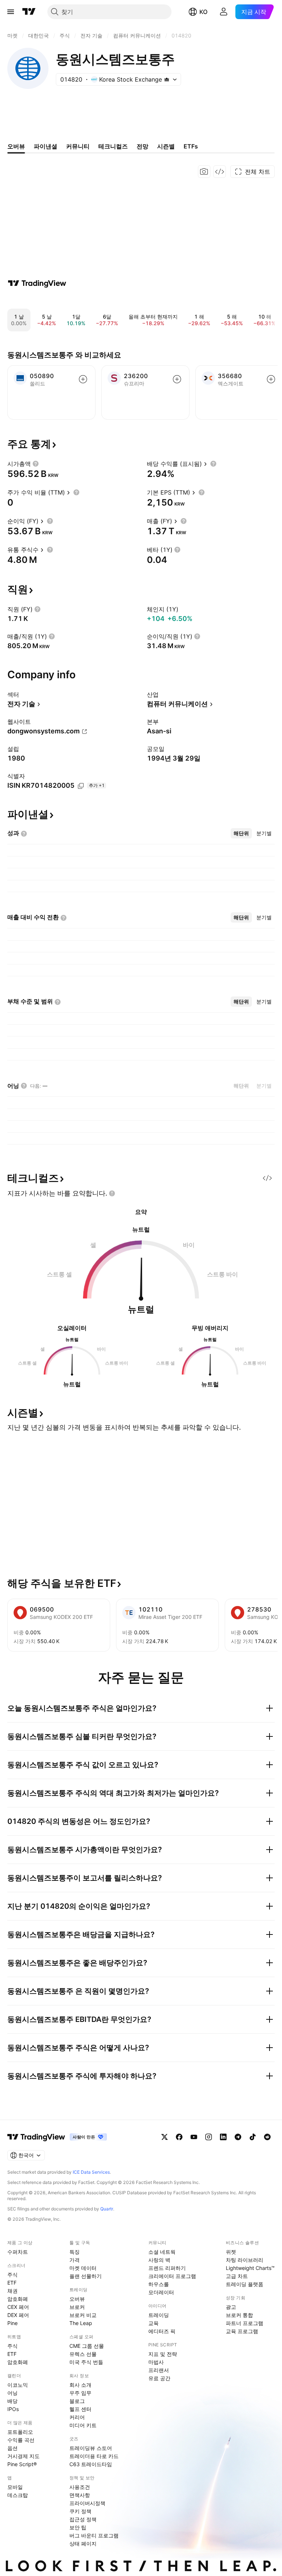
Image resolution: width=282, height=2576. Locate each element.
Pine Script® (22, 2464)
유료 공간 (159, 2378)
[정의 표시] (36, 464)
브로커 (77, 2307)
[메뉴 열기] (11, 12)
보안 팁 (78, 2527)
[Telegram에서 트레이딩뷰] (238, 2137)
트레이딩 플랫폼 (245, 2284)
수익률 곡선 (21, 2440)
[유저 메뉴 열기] (224, 12)
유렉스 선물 (83, 2354)
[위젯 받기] (220, 172)
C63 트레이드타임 (91, 2464)
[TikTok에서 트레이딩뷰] (253, 2137)
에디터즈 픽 (162, 2331)
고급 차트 (237, 2276)
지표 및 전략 (163, 2354)
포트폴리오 (20, 2432)
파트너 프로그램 (245, 2323)
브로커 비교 (83, 2315)
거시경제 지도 (23, 2456)
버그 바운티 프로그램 (94, 2535)
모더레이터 (161, 2292)
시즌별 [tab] (166, 146)
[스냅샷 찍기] (204, 172)
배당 (12, 2401)
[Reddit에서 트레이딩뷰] (267, 2137)
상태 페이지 (83, 2543)
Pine (12, 2323)
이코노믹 (18, 2385)
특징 (75, 2252)
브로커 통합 (239, 2315)
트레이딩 (159, 2315)
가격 (75, 2260)
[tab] (241, 833)
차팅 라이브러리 (245, 2260)
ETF (12, 2283)
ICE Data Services (91, 2172)
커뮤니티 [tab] (78, 146)
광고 (231, 2307)
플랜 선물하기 (86, 2276)
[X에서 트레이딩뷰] (164, 2137)
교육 (153, 2323)
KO (203, 12)
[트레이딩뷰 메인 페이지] (29, 12)
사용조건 (80, 2487)
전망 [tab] (142, 146)
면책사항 (80, 2495)
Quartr (107, 2209)
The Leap (81, 2323)
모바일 (15, 2487)
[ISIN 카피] (81, 786)
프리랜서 (159, 2370)
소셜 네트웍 (162, 2252)
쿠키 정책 (80, 2511)
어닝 (12, 2393)
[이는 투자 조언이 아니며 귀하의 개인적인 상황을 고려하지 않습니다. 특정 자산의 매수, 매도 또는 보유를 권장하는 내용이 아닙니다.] (112, 1193)
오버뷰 (77, 2299)
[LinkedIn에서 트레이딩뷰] (223, 2137)
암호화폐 (18, 2299)
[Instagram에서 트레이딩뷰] (209, 2137)
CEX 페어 (18, 2307)
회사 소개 (80, 2385)
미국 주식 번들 (86, 2362)
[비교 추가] (83, 379)
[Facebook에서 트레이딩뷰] (179, 2137)
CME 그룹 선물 (87, 2346)
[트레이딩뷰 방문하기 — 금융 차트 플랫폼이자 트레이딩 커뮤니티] (37, 283)
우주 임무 (80, 2393)
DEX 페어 (18, 2315)
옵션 (12, 2448)
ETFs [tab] (191, 146)
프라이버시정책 (87, 2503)
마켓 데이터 (83, 2268)
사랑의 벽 (159, 2260)
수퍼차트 (18, 2252)
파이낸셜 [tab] (46, 146)
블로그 (77, 2401)
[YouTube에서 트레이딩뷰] (194, 2137)
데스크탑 (18, 2495)
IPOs (13, 2409)
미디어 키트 (83, 2425)
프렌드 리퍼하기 (167, 2268)
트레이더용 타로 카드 (94, 2456)
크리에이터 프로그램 (172, 2276)
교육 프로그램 (242, 2331)
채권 (12, 2291)
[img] (167, 79)
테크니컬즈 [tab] (113, 146)
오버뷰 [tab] (16, 146)
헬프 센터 (80, 2409)
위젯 (231, 2252)
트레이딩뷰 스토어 (91, 2448)
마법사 (156, 2362)
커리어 (77, 2417)
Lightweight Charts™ (250, 2268)
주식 (12, 2275)
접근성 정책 (83, 2519)
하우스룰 (159, 2284)
